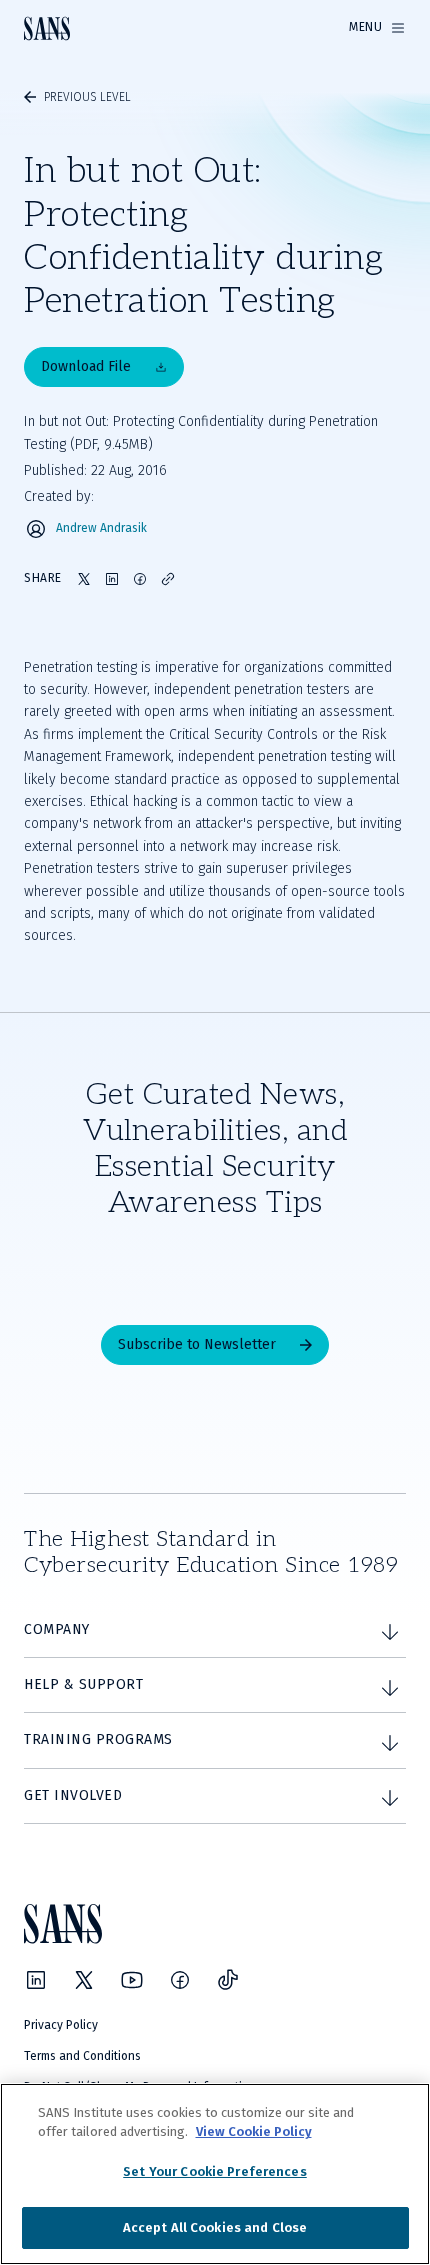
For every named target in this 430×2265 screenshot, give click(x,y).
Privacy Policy (61, 2025)
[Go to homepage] (47, 28)
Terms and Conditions (82, 2056)
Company (57, 1629)
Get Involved (73, 1795)
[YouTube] (132, 1980)
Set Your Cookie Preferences (215, 2171)
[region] (215, 2174)
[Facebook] (180, 1980)
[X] (84, 1980)
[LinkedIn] (36, 1980)
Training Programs (98, 1739)
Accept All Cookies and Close (215, 2227)
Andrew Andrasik (101, 528)
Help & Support (83, 1684)
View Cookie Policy (254, 2131)
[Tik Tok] (228, 1980)
